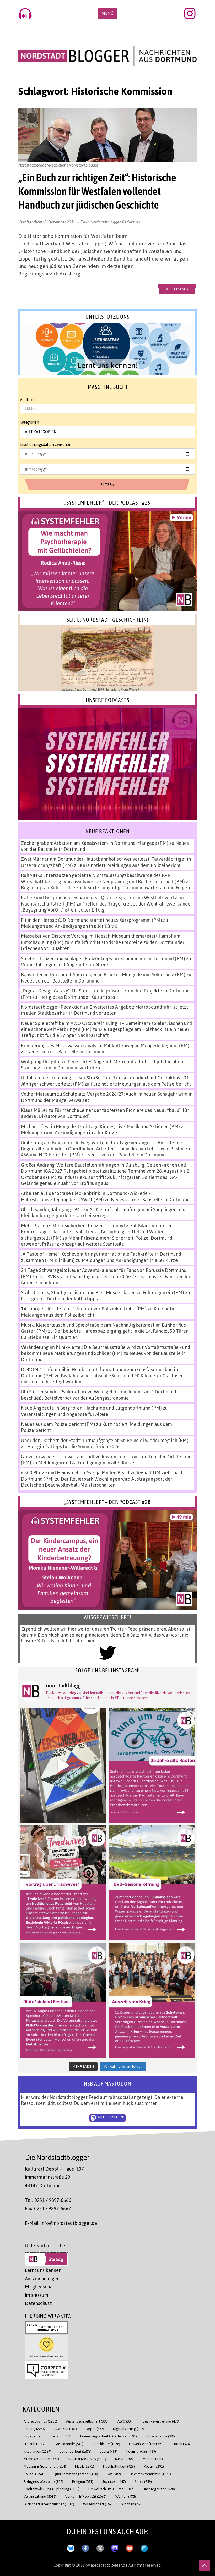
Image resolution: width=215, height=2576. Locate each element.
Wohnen (132, 2504)
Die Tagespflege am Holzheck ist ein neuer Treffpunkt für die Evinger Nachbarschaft (105, 1032)
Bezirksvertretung (161, 2421)
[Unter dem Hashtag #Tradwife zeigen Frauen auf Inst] (63, 1883)
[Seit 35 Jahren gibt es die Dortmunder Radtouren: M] (152, 1765)
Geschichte (106, 2444)
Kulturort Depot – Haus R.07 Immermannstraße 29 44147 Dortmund (54, 2177)
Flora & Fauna (161, 2436)
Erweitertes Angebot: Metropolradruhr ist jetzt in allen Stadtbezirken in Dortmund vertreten (105, 1010)
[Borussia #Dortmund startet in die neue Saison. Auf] (152, 1883)
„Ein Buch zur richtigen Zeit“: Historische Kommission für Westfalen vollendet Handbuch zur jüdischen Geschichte (97, 191)
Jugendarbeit (76, 2451)
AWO (126, 2421)
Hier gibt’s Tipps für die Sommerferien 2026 (73, 1446)
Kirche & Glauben (41, 2459)
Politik (154, 2466)
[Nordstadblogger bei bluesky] (71, 2547)
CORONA (66, 2428)
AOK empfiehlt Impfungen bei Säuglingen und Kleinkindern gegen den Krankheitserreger (103, 1212)
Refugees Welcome (43, 2481)
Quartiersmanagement (76, 2474)
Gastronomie (69, 2444)
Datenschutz (38, 2303)
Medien (153, 2459)
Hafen (182, 2444)
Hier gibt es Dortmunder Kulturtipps (77, 997)
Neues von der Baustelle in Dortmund (60, 981)
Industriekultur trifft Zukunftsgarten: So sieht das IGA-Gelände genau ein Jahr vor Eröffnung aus (99, 1180)
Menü (107, 13)
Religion (83, 2481)
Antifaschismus (40, 2421)
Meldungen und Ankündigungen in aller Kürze (69, 926)
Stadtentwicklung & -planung (52, 2489)
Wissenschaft (98, 2504)
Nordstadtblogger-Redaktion (115, 222)
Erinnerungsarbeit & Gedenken (109, 2436)
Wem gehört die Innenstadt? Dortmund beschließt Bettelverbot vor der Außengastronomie (99, 1395)
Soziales (114, 2481)
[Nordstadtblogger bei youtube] (130, 2547)
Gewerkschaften (146, 2444)
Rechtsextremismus (150, 2474)
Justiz (109, 2451)
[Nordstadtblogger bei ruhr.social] (115, 2547)
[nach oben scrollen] (205, 2566)
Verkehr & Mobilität (86, 2496)
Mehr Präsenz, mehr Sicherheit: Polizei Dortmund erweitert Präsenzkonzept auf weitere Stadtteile (97, 1241)
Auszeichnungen (42, 2279)
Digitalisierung (129, 2428)
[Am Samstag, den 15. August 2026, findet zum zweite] (63, 2000)
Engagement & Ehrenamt (47, 2436)
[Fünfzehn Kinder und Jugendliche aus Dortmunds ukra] (152, 2000)
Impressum (37, 2295)
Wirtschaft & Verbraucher (49, 2504)
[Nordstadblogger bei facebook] (85, 2547)
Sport (143, 2481)
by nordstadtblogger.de (107, 2565)
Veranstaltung (40, 2496)
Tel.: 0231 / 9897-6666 (48, 2200)
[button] (107, 349)
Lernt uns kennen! (44, 2270)
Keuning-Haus (141, 2451)
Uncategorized (159, 2489)
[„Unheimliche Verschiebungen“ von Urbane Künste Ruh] (63, 1765)
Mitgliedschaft (41, 2287)
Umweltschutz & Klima (111, 2489)
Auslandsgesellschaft (87, 2421)
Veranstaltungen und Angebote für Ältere (65, 964)
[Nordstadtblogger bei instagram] (144, 2547)
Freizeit (35, 2444)
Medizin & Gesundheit (45, 2466)
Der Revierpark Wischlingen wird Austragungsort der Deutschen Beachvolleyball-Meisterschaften (97, 1482)
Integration (37, 2451)
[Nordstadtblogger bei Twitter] (100, 2547)
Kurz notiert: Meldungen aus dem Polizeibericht (130, 865)
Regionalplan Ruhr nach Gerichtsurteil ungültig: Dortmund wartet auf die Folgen (105, 887)
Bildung (35, 2428)
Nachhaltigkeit (119, 2466)
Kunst (124, 2459)
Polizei (34, 2474)
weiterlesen (177, 288)
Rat (114, 2474)
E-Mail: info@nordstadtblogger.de (61, 2223)
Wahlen (126, 2496)
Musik (85, 2466)
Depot (95, 2428)
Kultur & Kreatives (87, 2459)
